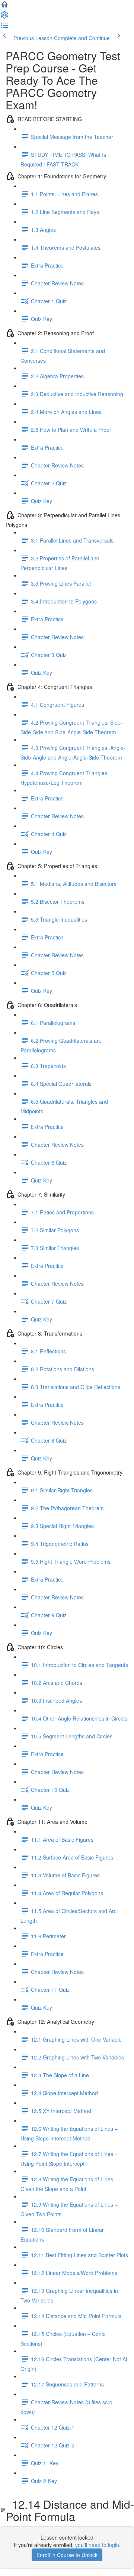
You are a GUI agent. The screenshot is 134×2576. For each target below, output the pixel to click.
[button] (4, 7)
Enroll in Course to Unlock (67, 2555)
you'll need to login (97, 2545)
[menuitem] (4, 17)
